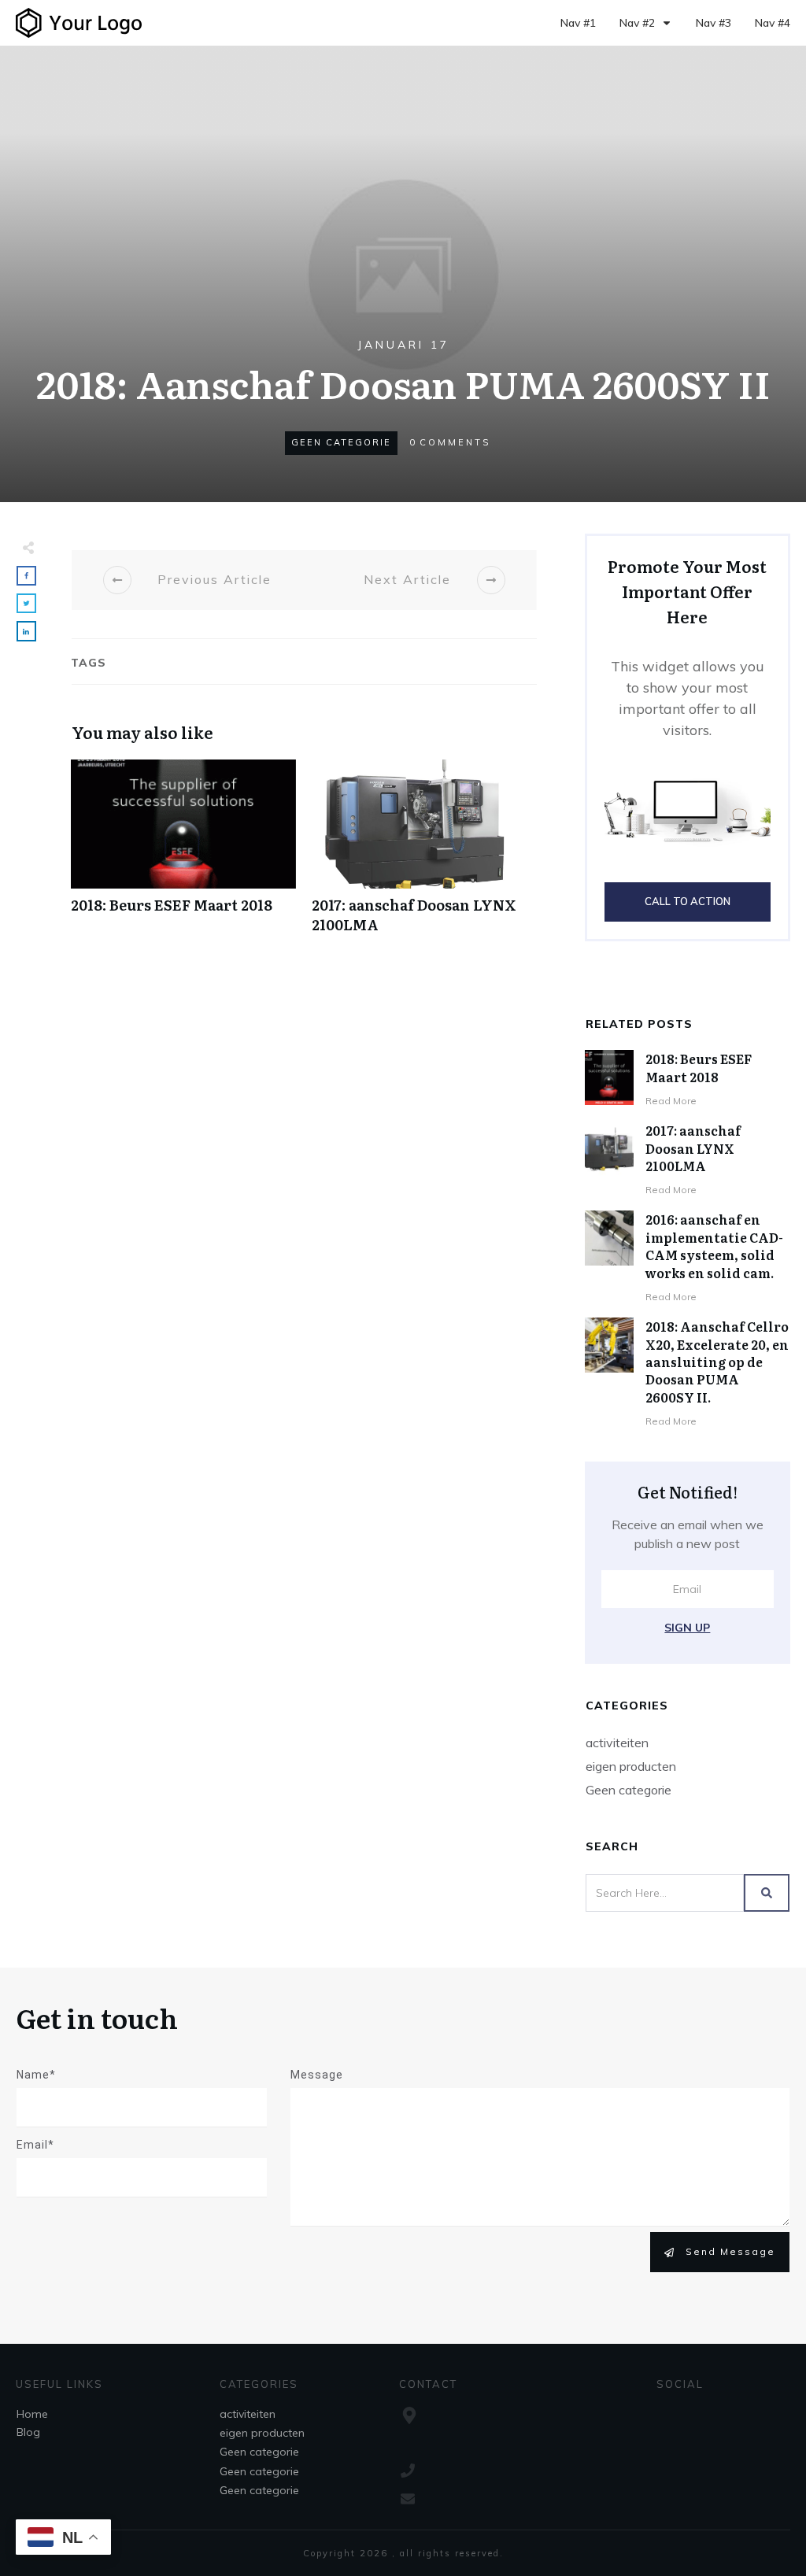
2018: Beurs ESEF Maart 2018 (183, 855)
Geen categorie (341, 442)
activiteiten (617, 1743)
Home (32, 2414)
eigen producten (631, 1766)
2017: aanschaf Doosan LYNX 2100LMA (424, 855)
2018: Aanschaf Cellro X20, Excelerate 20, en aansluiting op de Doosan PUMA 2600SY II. (717, 1362)
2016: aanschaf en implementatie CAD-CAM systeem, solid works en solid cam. (714, 1245)
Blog (28, 2432)
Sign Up (687, 1628)
